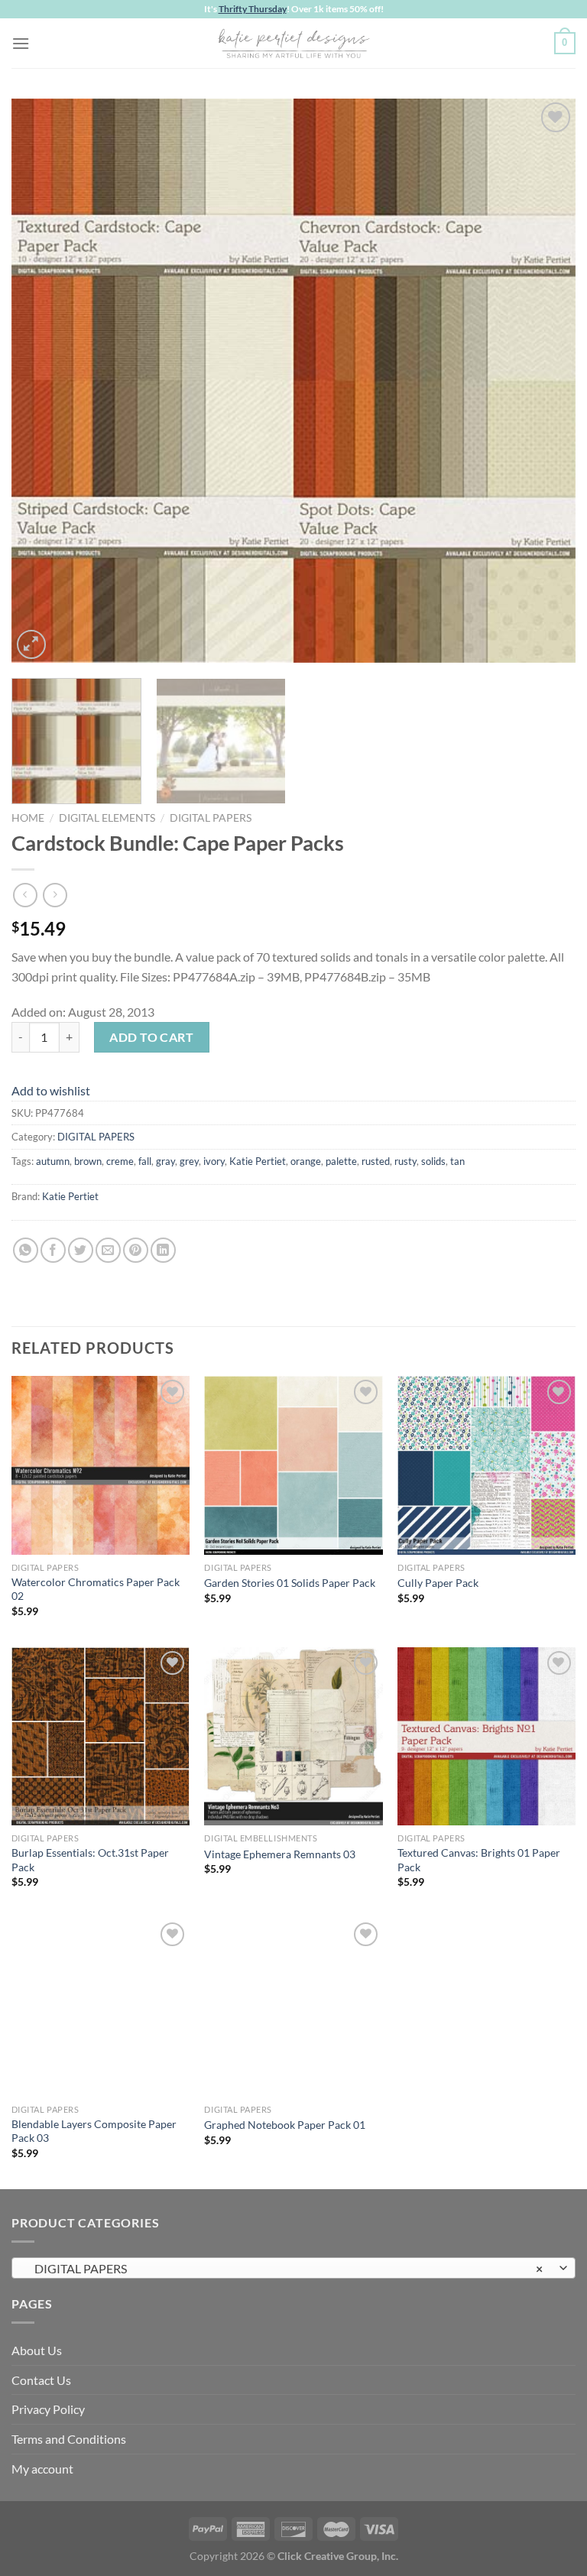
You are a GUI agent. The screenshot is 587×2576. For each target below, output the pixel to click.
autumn (53, 1161)
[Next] (545, 381)
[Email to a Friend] (108, 1250)
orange (306, 1161)
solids (433, 1161)
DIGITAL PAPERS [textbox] (285, 2268)
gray (165, 1161)
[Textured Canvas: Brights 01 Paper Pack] (486, 1736)
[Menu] (21, 43)
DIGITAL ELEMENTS (107, 818)
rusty (405, 1161)
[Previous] (42, 381)
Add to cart (151, 1037)
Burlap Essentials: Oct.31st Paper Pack (90, 1860)
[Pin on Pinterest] (136, 1250)
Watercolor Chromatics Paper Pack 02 (96, 1589)
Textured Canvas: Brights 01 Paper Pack (479, 1860)
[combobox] (293, 2268)
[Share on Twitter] (81, 1250)
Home (28, 818)
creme (120, 1161)
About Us (37, 2350)
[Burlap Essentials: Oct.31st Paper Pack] (101, 1736)
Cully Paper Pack (438, 1583)
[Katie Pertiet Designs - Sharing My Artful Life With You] (293, 43)
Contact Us (41, 2380)
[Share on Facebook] (53, 1250)
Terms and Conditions (69, 2439)
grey (189, 1161)
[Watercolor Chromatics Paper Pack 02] (101, 1465)
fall (145, 1161)
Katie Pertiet (258, 1161)
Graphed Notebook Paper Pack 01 (285, 2125)
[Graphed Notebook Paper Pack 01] (293, 2008)
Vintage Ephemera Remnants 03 (280, 1854)
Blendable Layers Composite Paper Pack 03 (94, 2131)
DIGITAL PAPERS (211, 818)
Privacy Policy (48, 2409)
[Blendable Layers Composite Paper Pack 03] (101, 2008)
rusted (376, 1161)
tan (457, 1161)
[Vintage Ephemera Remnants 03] (293, 1736)
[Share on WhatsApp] (26, 1250)
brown (88, 1161)
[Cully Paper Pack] (486, 1465)
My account (42, 2469)
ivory (214, 1161)
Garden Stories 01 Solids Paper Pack (290, 1583)
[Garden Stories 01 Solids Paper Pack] (293, 1465)
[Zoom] (32, 645)
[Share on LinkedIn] (163, 1250)
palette (341, 1161)
